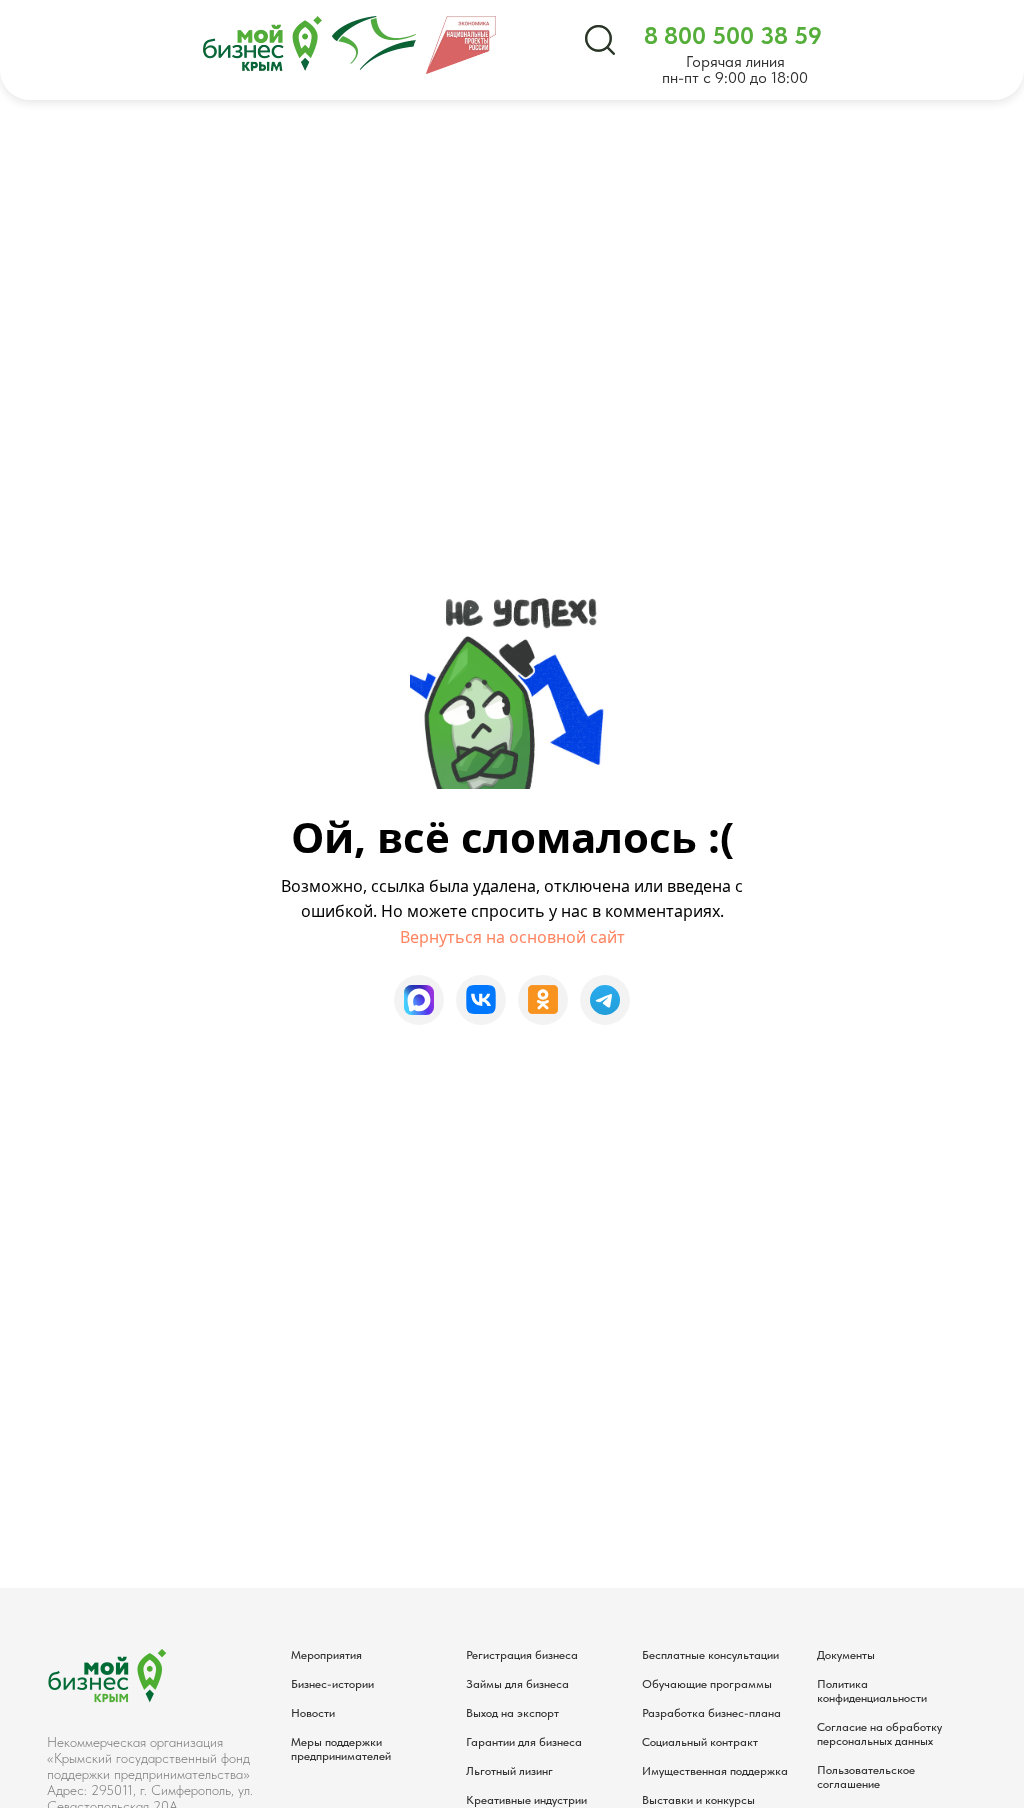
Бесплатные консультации (710, 1655)
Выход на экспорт (512, 1713)
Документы (846, 1655)
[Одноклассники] (543, 1000)
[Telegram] (605, 1000)
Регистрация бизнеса (522, 1655)
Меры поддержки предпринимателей (341, 1749)
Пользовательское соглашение (866, 1777)
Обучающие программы (707, 1684)
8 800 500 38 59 (733, 35)
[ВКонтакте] (481, 1000)
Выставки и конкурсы (698, 1800)
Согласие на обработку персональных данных (879, 1734)
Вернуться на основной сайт (512, 937)
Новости (313, 1713)
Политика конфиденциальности (872, 1691)
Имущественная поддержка (715, 1771)
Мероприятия (326, 1655)
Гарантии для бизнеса (524, 1742)
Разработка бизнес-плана (711, 1713)
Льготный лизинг (509, 1771)
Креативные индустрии (526, 1800)
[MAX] (419, 1000)
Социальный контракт (700, 1742)
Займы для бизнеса (517, 1684)
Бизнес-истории (332, 1684)
